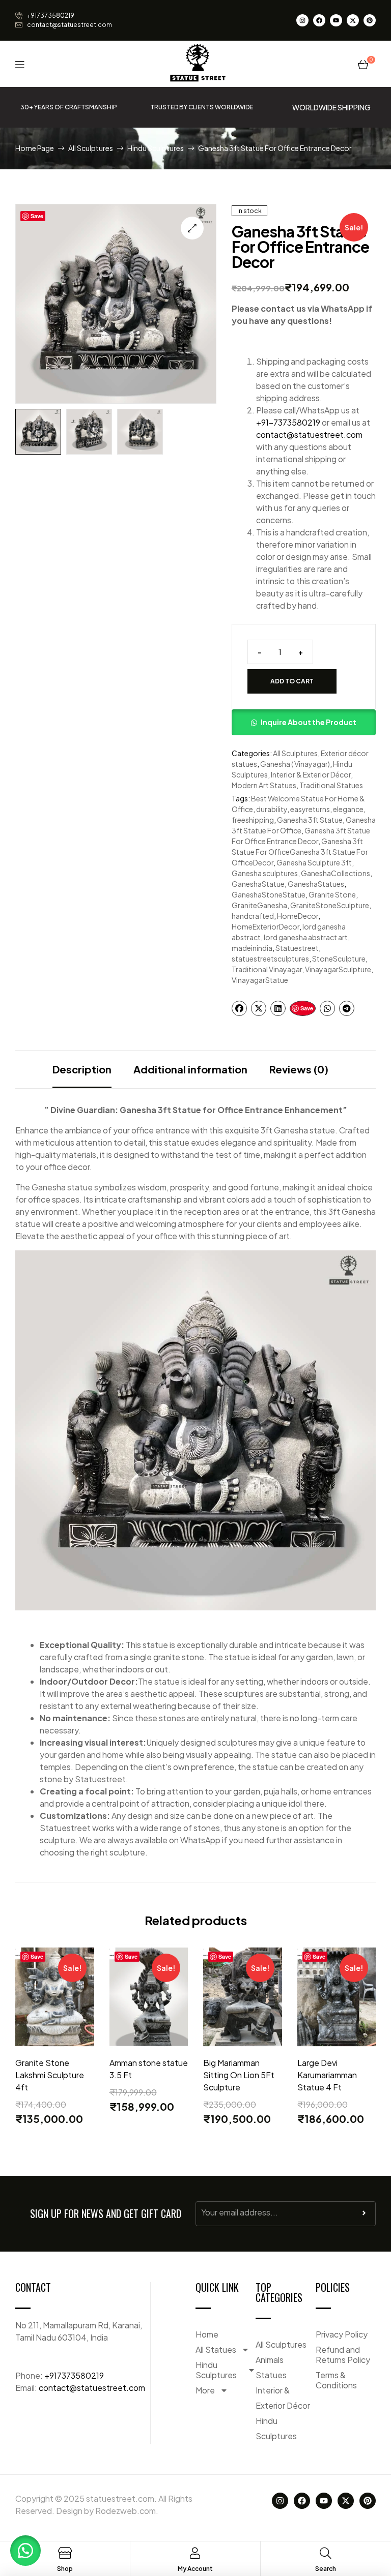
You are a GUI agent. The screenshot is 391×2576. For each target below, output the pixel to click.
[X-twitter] (353, 20)
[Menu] (20, 64)
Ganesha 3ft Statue (310, 820)
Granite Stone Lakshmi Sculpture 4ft (50, 2075)
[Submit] (364, 2215)
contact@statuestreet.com (309, 435)
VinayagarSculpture (338, 969)
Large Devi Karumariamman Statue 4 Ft (327, 2075)
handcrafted (253, 916)
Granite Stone (332, 894)
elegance (348, 809)
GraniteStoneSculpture (330, 905)
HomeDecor (298, 916)
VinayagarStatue (260, 980)
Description (82, 1069)
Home (207, 2334)
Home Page (35, 148)
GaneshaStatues (316, 884)
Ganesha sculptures (265, 873)
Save (37, 216)
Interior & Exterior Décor (311, 774)
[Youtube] (336, 20)
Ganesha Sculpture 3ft (314, 862)
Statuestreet (297, 948)
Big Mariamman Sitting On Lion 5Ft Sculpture (239, 2075)
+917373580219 (74, 2375)
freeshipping (253, 820)
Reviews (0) (299, 1069)
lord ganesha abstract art (306, 937)
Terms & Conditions (336, 2380)
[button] (192, 228)
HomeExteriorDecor (266, 926)
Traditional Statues (331, 785)
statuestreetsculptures (270, 958)
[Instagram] (302, 20)
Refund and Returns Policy (343, 2355)
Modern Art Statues (264, 785)
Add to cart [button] (54, 2044)
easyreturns (310, 809)
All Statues (216, 2349)
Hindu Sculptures (156, 148)
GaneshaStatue (258, 884)
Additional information (190, 1069)
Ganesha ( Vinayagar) (295, 764)
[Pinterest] (370, 20)
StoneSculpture (339, 958)
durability (272, 809)
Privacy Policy (342, 2334)
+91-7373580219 (288, 422)
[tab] (82, 1069)
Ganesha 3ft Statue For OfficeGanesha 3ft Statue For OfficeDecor (300, 852)
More (205, 2390)
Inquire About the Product (309, 722)
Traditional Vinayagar (267, 969)
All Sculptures (91, 148)
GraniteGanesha (259, 905)
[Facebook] (319, 20)
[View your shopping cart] (363, 64)
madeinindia (252, 948)
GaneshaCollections (336, 873)
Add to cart (292, 681)
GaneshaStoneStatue (269, 894)
